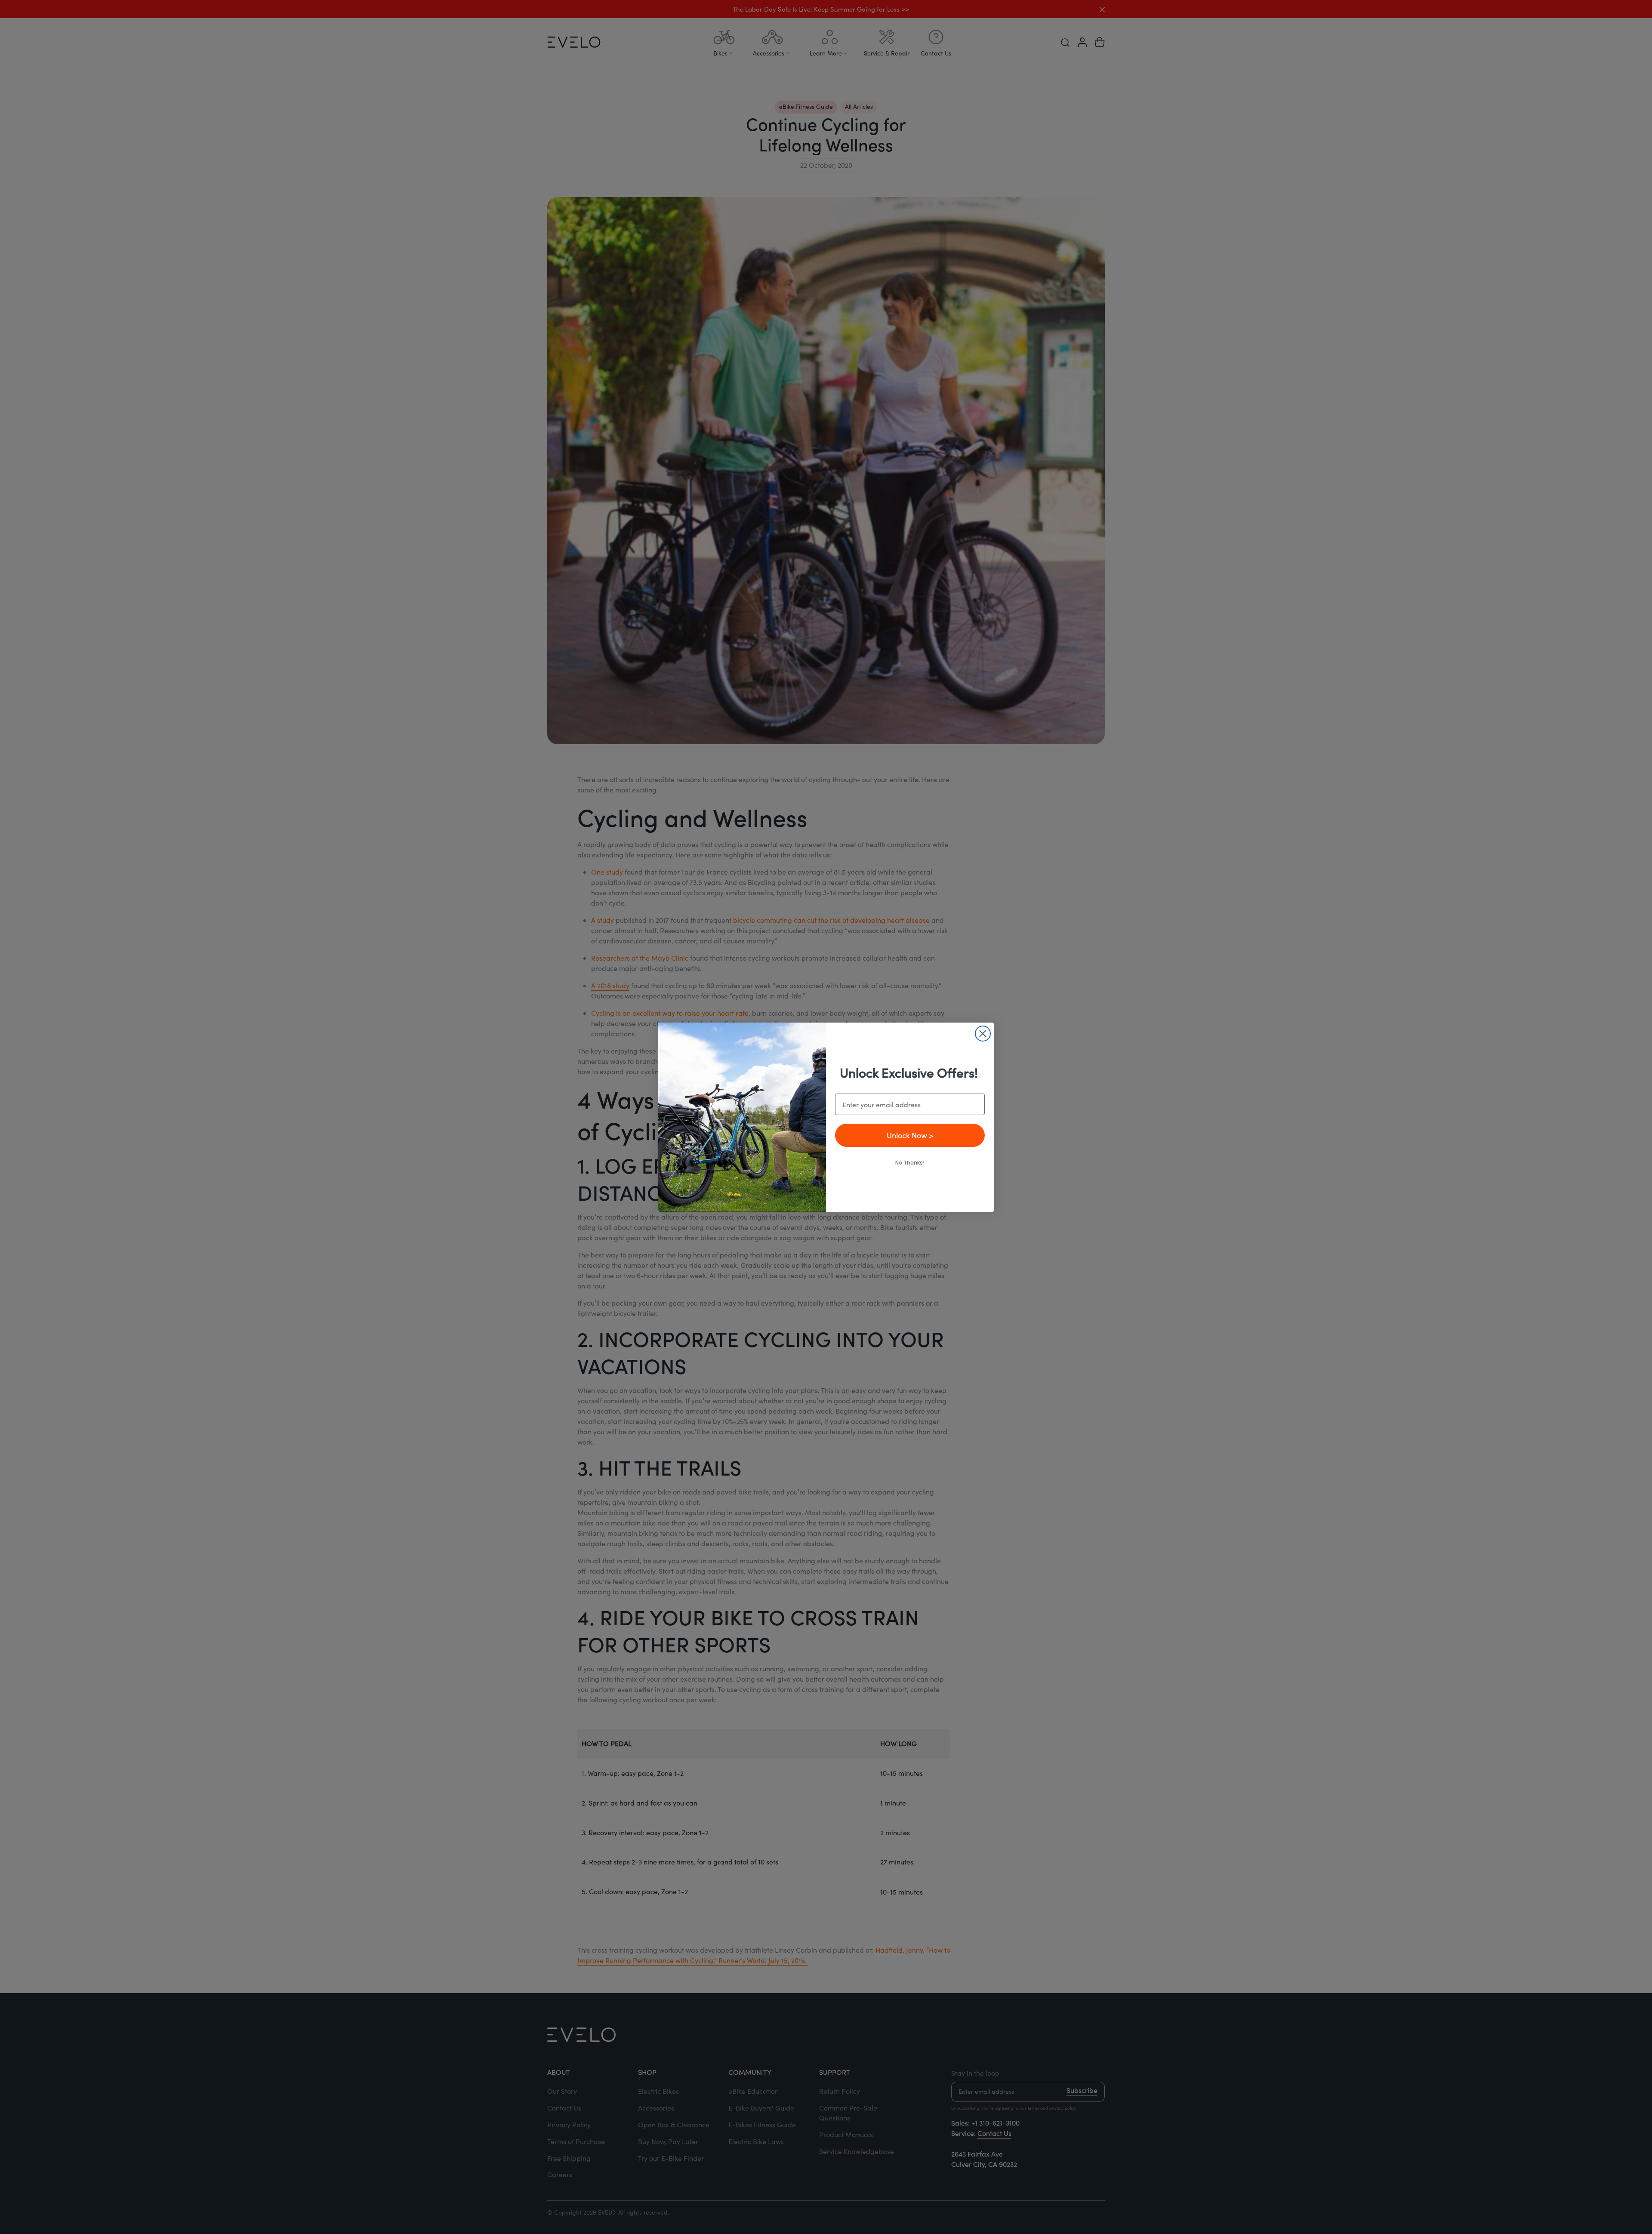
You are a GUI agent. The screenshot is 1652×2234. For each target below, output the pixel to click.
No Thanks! (910, 1163)
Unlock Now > (910, 1135)
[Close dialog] (983, 1034)
